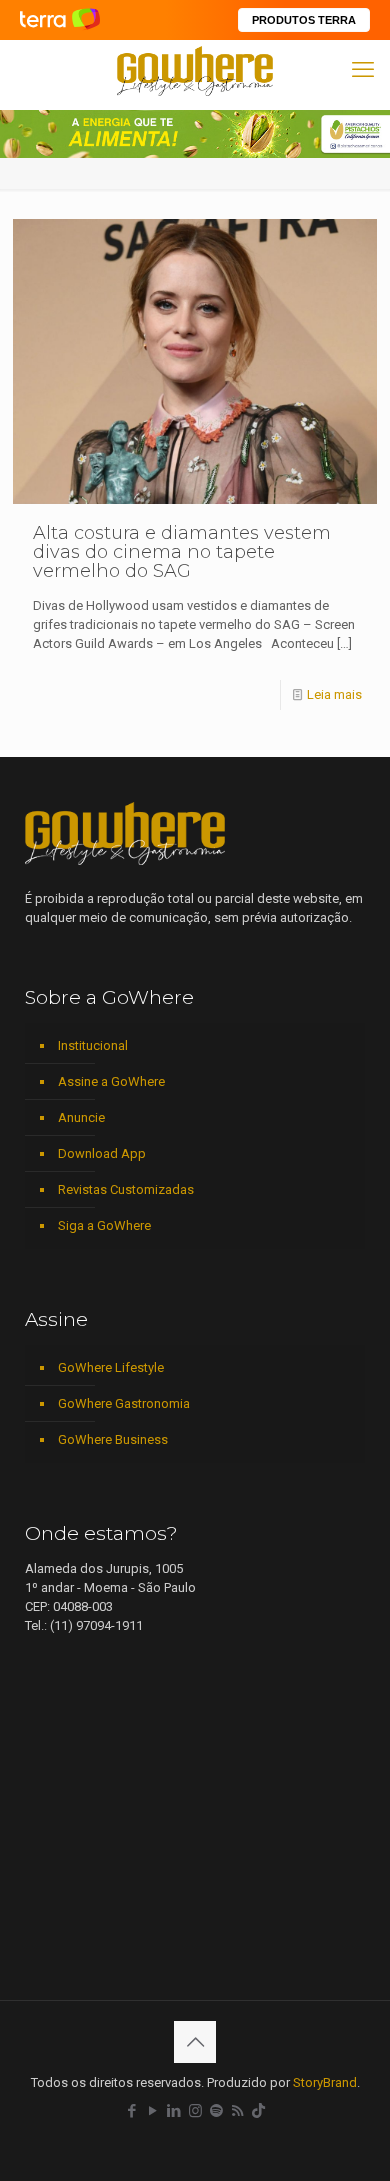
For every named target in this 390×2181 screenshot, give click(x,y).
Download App (102, 1153)
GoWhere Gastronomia (124, 1403)
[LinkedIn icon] (174, 2111)
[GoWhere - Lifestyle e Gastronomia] (195, 70)
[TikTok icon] (258, 2111)
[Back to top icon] (195, 2042)
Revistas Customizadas (126, 1189)
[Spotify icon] (216, 2111)
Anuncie (81, 1117)
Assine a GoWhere (111, 1081)
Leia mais (334, 694)
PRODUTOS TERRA (304, 20)
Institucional (93, 1045)
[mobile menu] (363, 70)
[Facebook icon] (132, 2111)
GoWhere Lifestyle (111, 1367)
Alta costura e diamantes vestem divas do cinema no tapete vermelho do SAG (182, 552)
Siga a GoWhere (104, 1225)
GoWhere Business (113, 1439)
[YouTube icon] (153, 2111)
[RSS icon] (237, 2111)
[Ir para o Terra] (60, 19)
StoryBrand (325, 2082)
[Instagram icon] (195, 2111)
